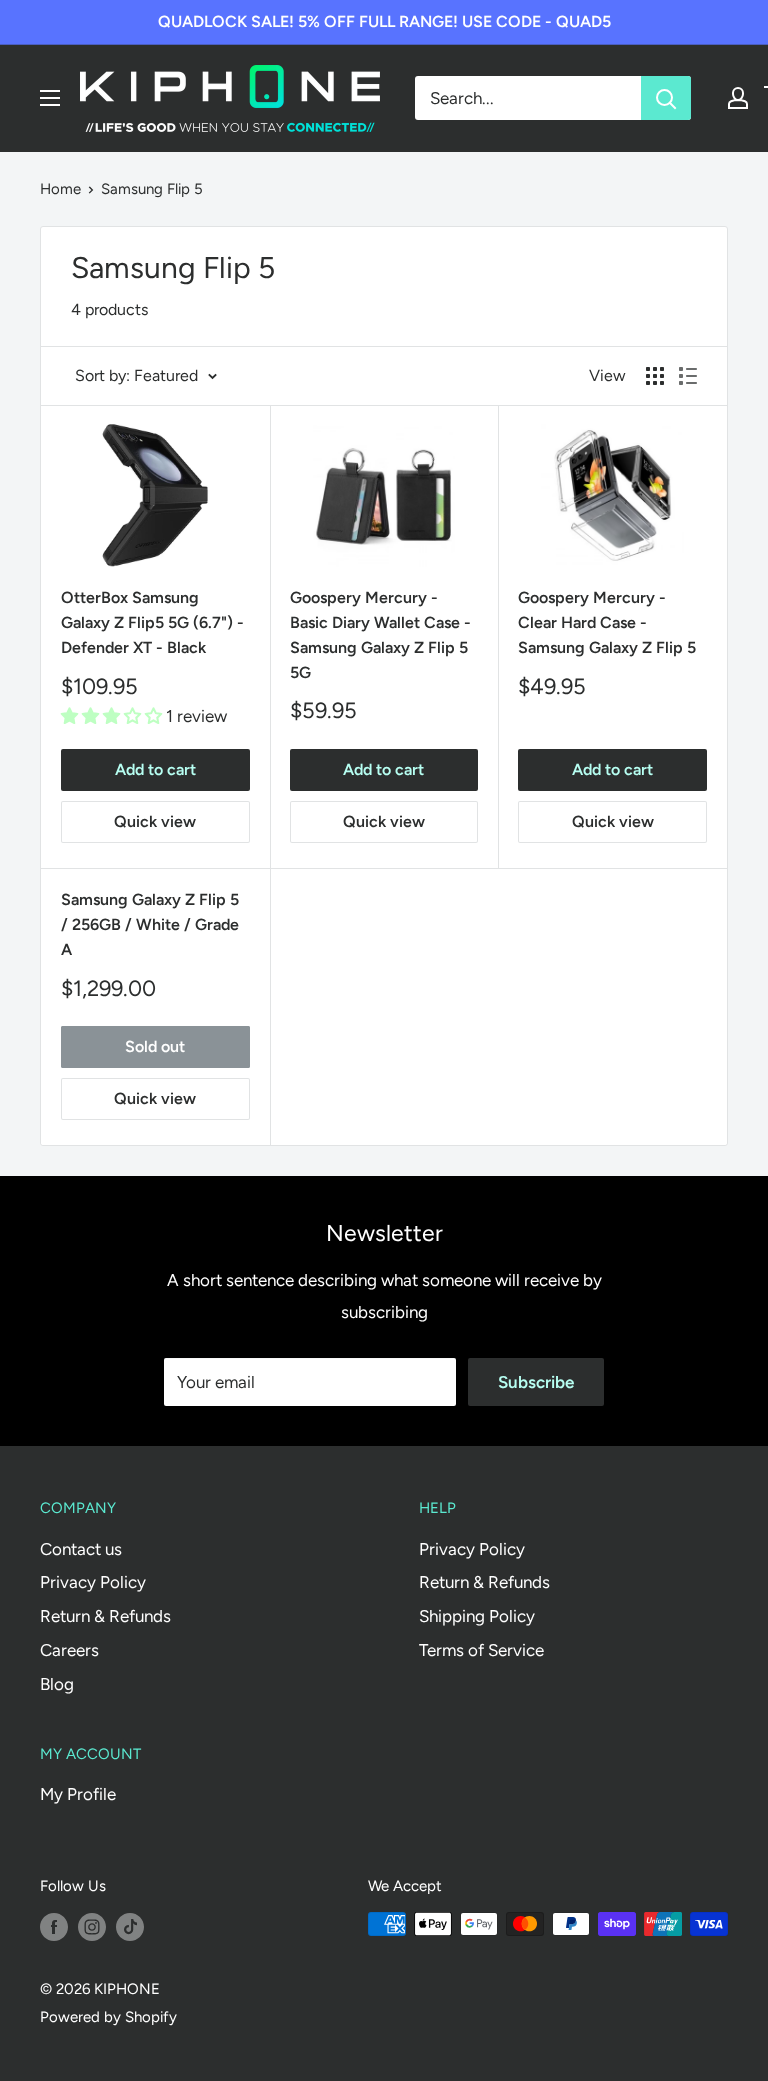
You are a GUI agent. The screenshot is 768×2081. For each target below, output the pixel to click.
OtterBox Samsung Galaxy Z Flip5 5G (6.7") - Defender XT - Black (152, 622)
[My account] (738, 98)
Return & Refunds (105, 1616)
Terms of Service (481, 1650)
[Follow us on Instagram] (92, 1926)
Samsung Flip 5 (152, 189)
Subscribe (536, 1382)
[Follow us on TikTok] (130, 1926)
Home (60, 189)
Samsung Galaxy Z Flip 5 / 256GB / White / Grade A (150, 924)
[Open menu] (50, 98)
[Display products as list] (688, 376)
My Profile (78, 1794)
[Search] (666, 98)
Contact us (81, 1549)
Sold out (155, 1046)
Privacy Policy (93, 1582)
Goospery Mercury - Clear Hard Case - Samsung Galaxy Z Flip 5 (607, 622)
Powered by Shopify (108, 2017)
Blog (57, 1684)
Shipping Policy (477, 1616)
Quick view (155, 821)
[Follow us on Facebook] (54, 1926)
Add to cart (155, 769)
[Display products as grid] (655, 376)
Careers (69, 1650)
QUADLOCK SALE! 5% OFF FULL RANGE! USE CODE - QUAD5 (384, 21)
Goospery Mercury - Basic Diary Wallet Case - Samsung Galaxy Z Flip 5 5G (380, 634)
